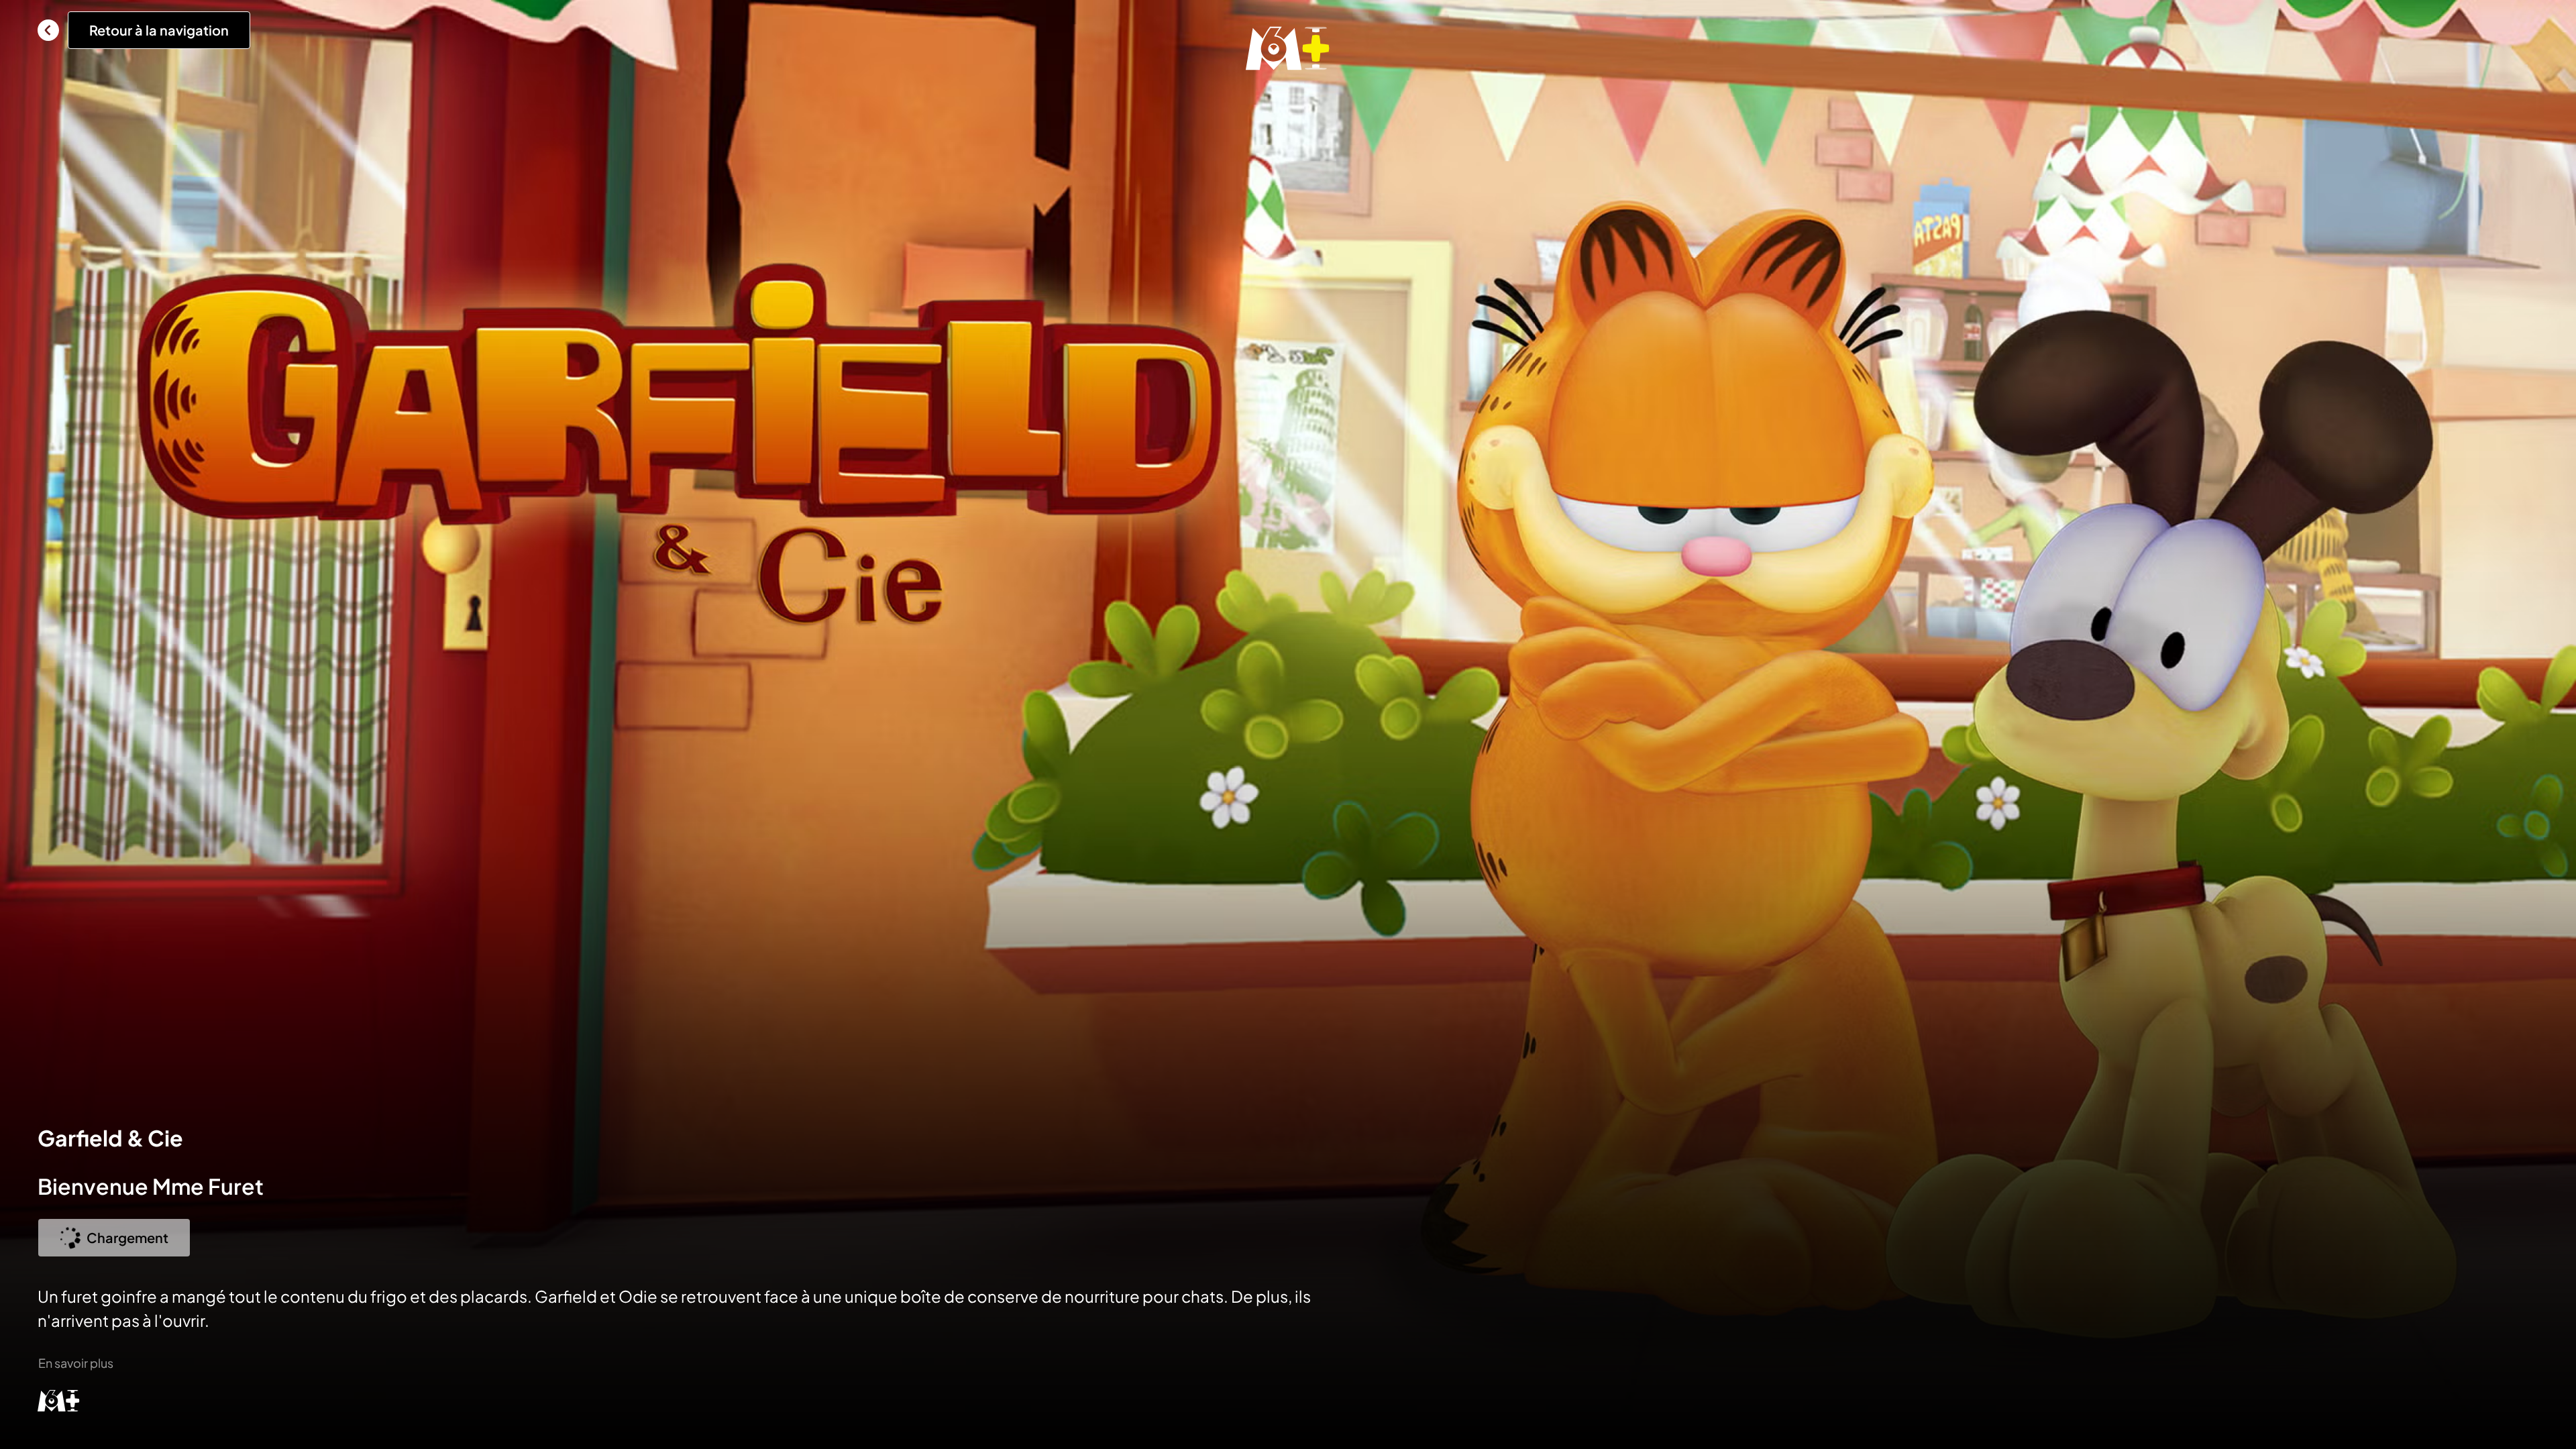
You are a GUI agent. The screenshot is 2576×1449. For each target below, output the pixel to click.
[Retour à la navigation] (48, 30)
